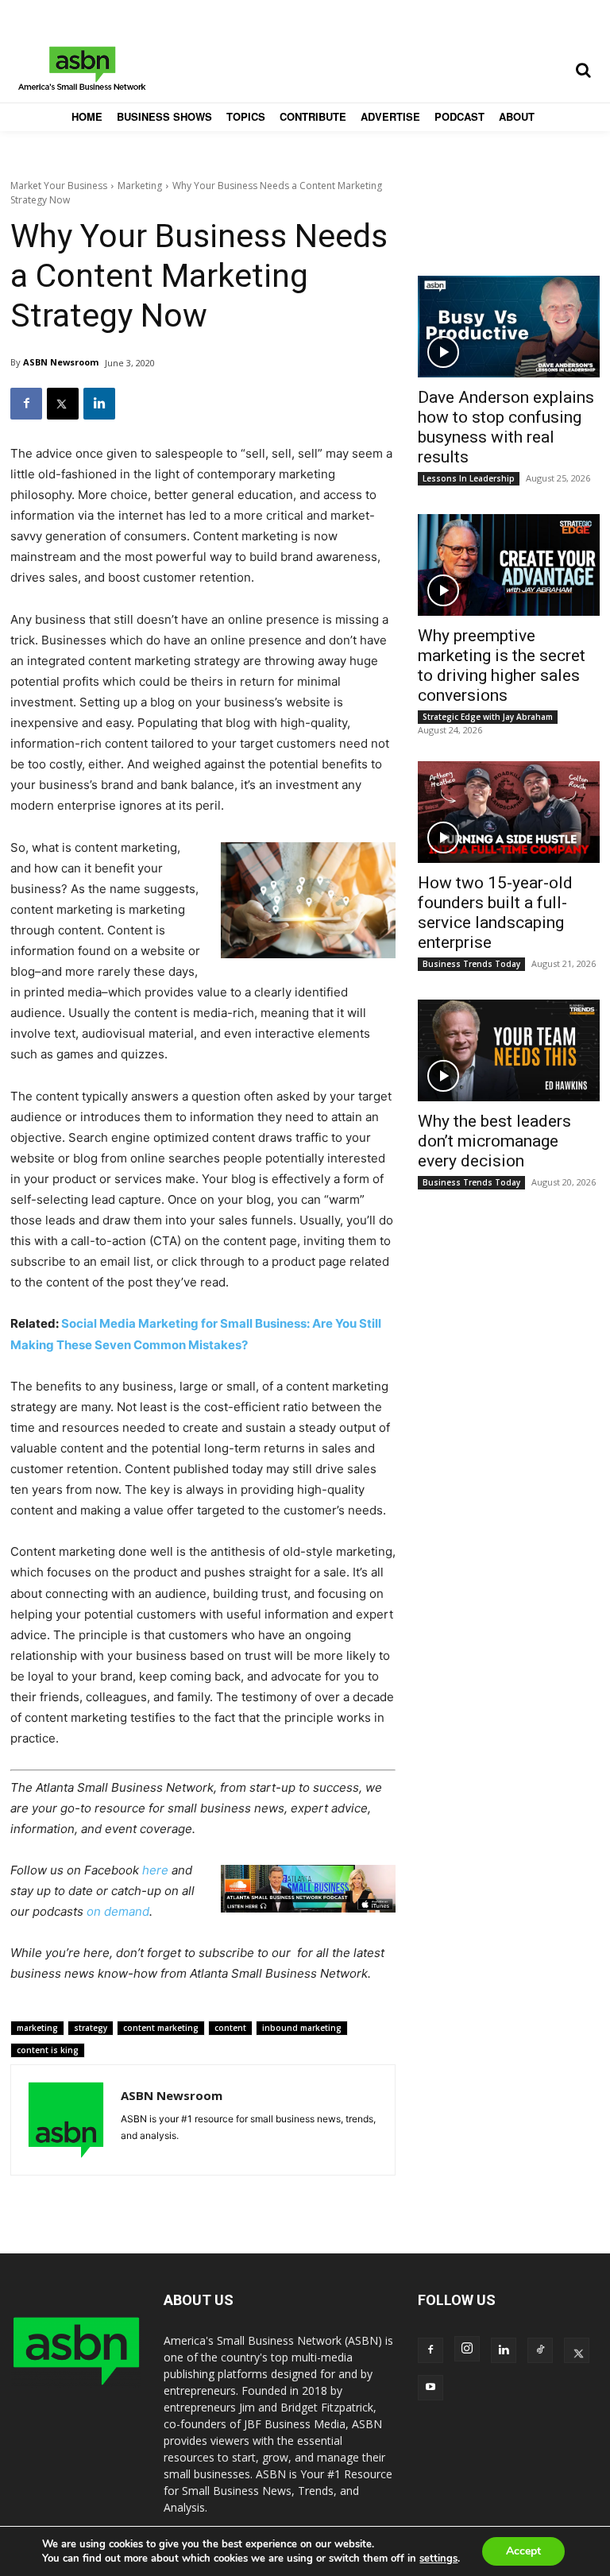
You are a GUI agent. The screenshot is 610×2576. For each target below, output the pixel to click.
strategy (91, 2028)
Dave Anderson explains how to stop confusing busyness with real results (506, 427)
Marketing (140, 186)
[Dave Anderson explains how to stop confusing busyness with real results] (509, 327)
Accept (523, 2551)
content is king (48, 2050)
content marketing (161, 2028)
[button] (583, 70)
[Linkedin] (99, 404)
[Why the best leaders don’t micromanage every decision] (509, 1050)
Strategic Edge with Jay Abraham (488, 717)
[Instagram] (467, 2349)
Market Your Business (59, 186)
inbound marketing (302, 2028)
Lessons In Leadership (469, 478)
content (230, 2028)
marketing (37, 2028)
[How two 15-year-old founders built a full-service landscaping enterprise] (509, 812)
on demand (118, 1911)
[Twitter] (63, 404)
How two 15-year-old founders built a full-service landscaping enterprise (495, 913)
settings (438, 2559)
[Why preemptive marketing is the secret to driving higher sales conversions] (509, 565)
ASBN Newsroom (61, 362)
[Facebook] (26, 404)
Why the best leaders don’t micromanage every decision (494, 1141)
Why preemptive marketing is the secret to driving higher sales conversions (502, 665)
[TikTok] (540, 2350)
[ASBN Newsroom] (66, 2120)
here (155, 1870)
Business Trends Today (471, 964)
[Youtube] (430, 2388)
